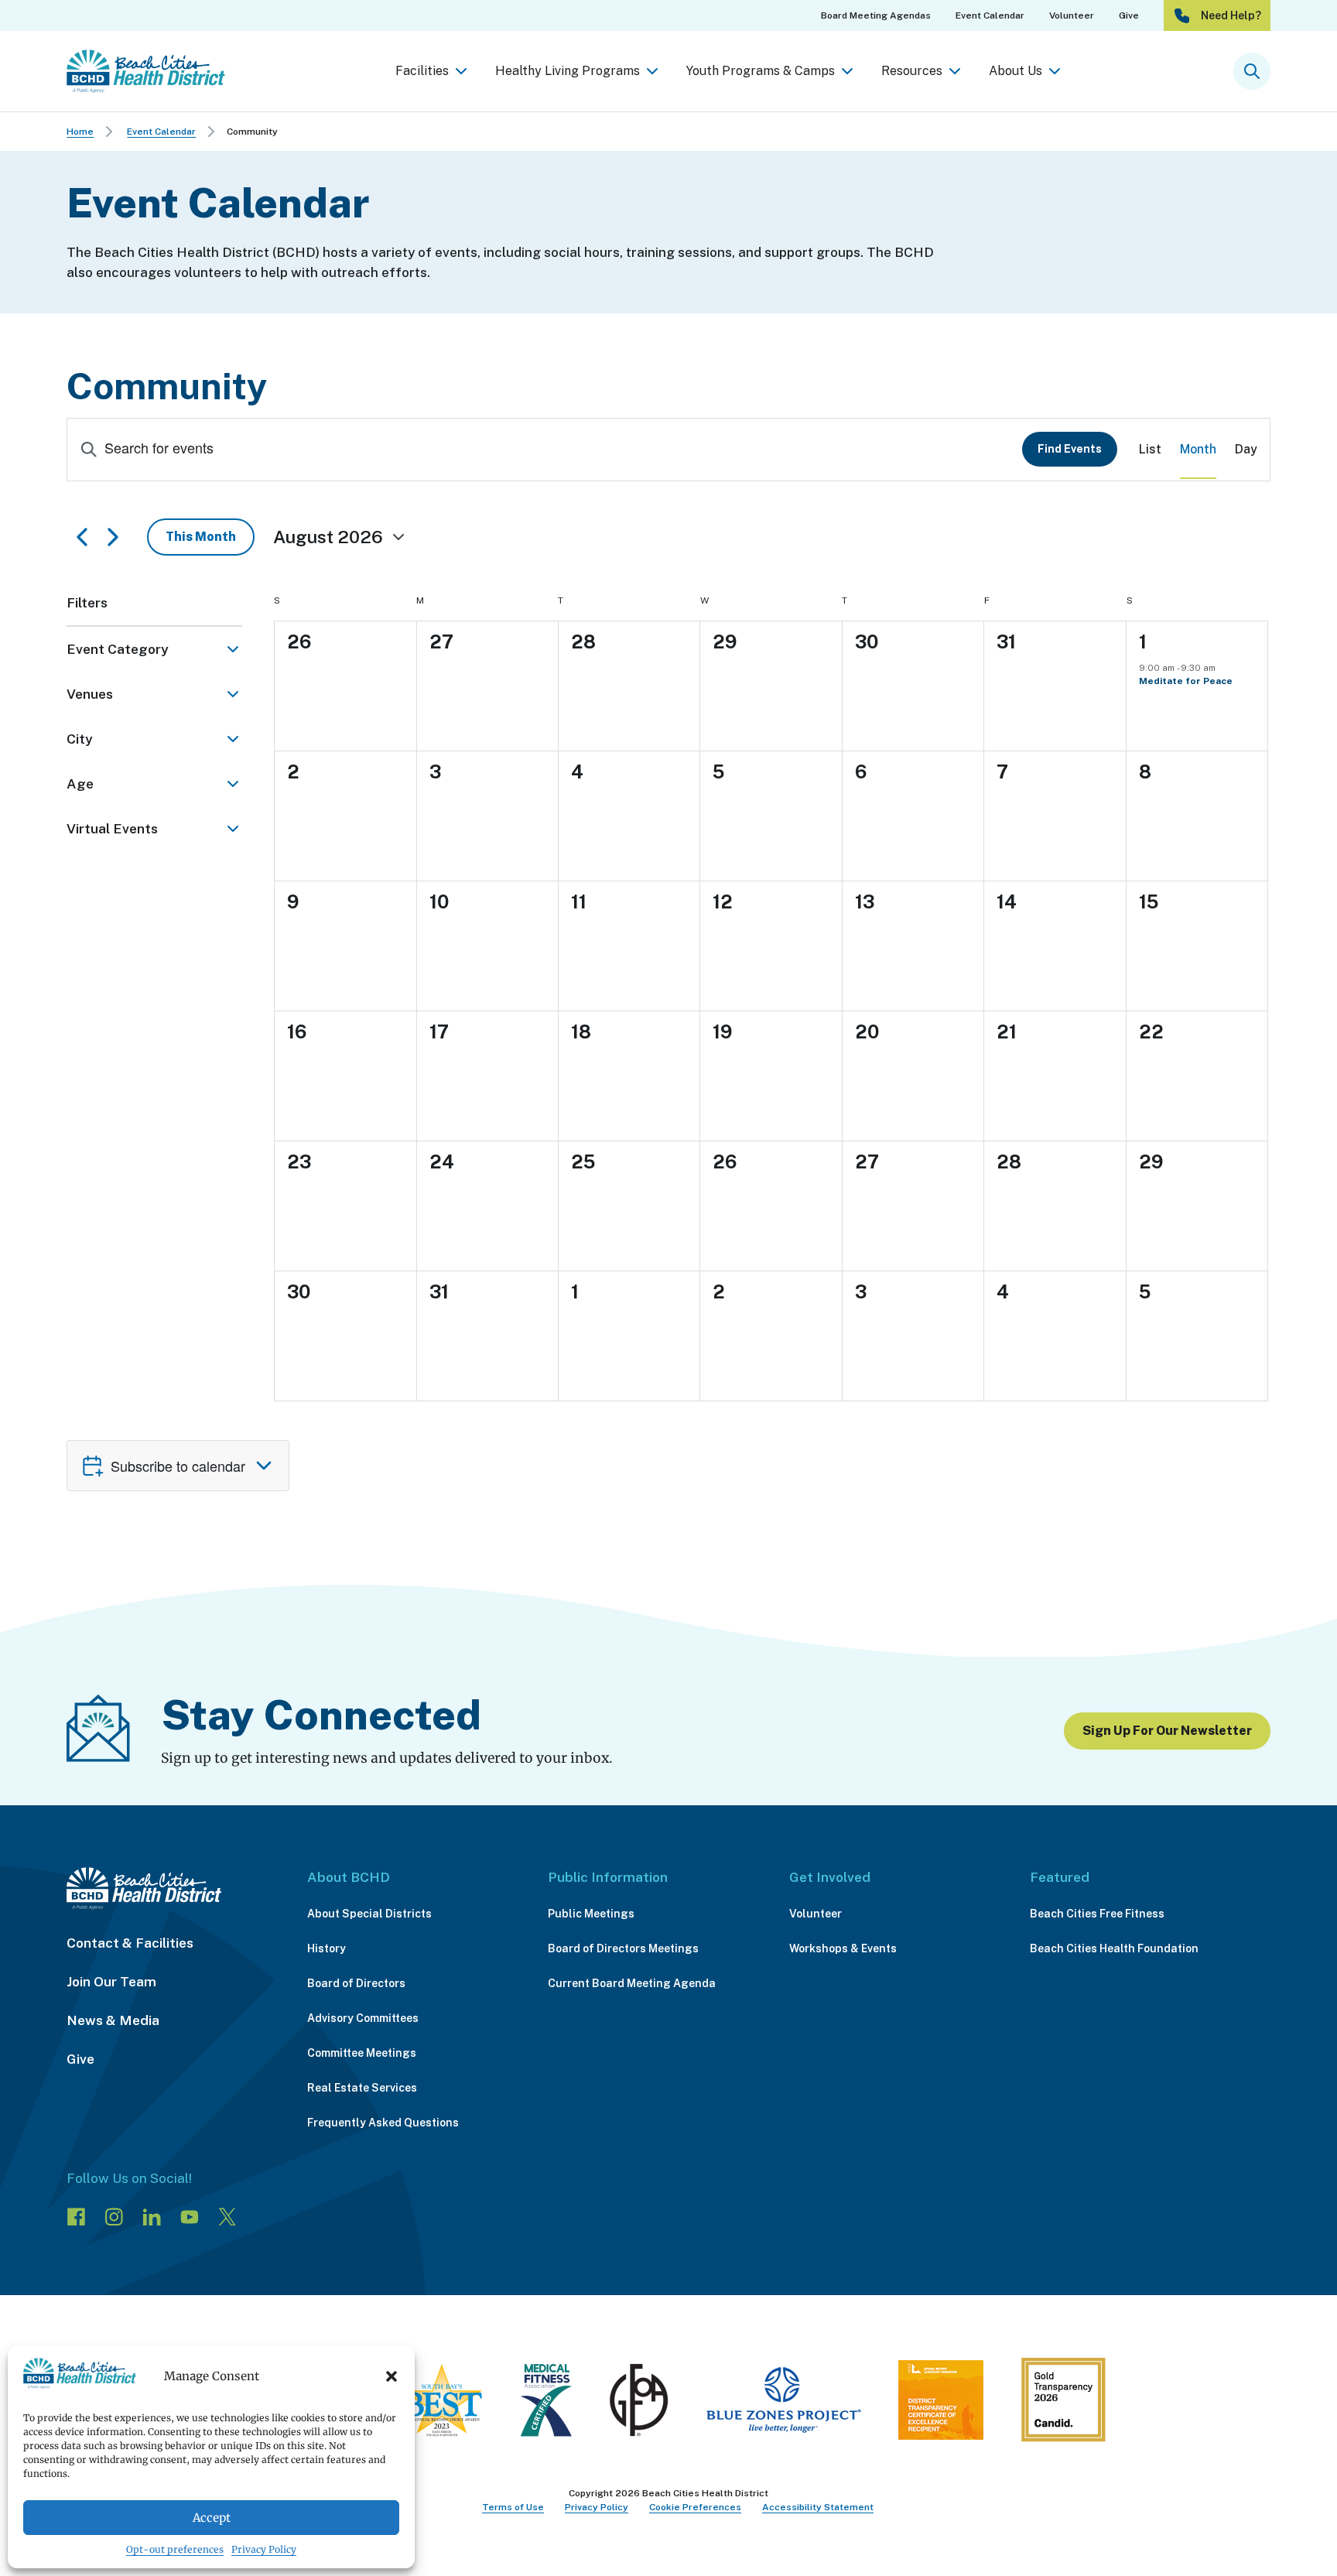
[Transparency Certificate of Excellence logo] (941, 2403)
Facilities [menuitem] (422, 71)
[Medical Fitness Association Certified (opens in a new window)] (546, 2403)
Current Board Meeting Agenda (632, 1983)
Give (80, 2059)
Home (80, 132)
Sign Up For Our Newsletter (1167, 1731)
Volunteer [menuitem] (1072, 15)
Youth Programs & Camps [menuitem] (761, 71)
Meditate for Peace (1186, 681)
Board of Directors (356, 1983)
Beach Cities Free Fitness (1097, 1914)
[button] (392, 2376)
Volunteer (816, 1914)
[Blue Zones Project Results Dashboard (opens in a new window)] (783, 2403)
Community (252, 132)
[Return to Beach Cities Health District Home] (171, 1888)
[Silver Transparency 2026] (1063, 2403)
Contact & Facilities (130, 1943)
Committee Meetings (362, 2053)
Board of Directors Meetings (623, 1948)
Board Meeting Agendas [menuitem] (876, 15)
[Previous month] (82, 537)
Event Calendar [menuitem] (990, 15)
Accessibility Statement (818, 2507)
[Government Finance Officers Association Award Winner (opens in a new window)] (639, 2403)
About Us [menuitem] (1016, 71)
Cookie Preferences (695, 2507)
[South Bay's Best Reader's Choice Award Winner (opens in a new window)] (442, 2403)
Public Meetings (591, 1914)
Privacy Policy (264, 2549)
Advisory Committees (363, 2018)
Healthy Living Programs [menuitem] (568, 71)
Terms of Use (513, 2507)
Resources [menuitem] (912, 71)
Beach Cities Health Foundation (1114, 1948)
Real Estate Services (362, 2088)
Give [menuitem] (1129, 15)
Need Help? (1231, 15)
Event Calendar (161, 132)
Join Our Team (111, 1981)
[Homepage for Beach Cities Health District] (146, 71)
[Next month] (122, 537)
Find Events (1070, 449)
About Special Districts (369, 1914)
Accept (212, 2518)
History (327, 1948)
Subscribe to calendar (178, 1466)
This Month (201, 537)
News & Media (113, 2020)
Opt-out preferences (175, 2549)
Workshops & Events (843, 1948)
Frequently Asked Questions (383, 2123)
